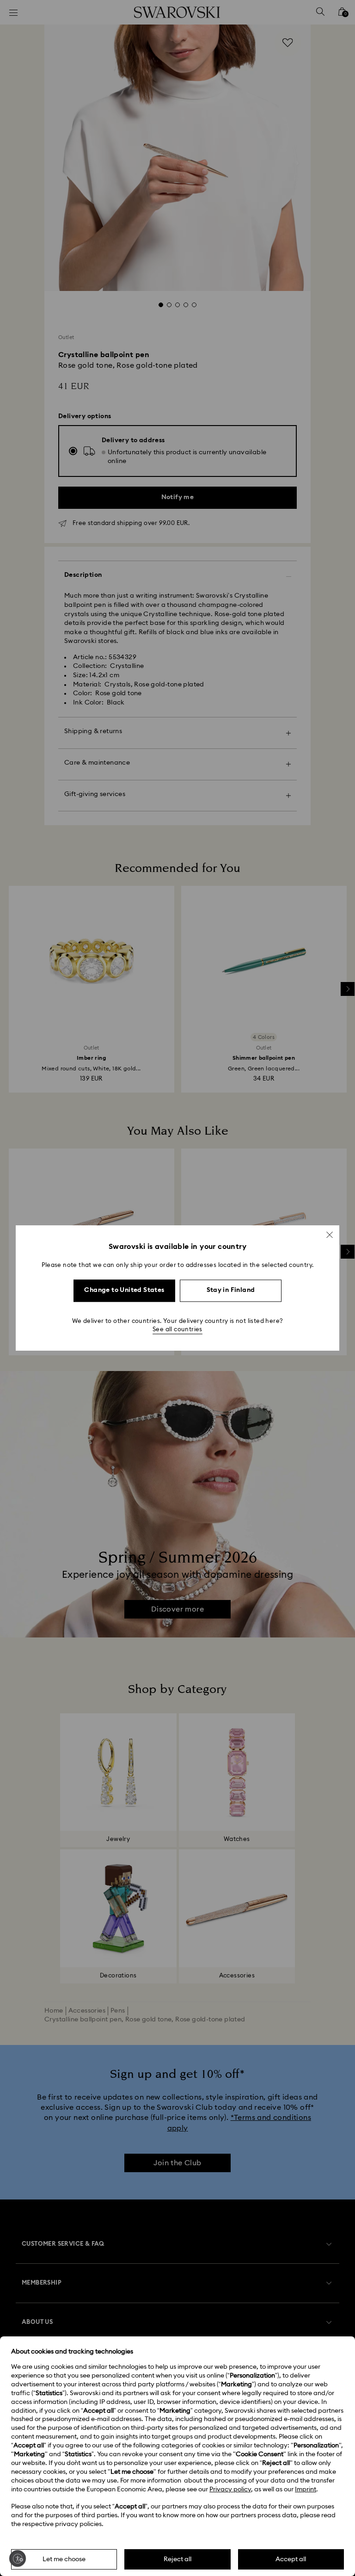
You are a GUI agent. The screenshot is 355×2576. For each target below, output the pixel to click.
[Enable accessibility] (18, 2558)
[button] (330, 1235)
